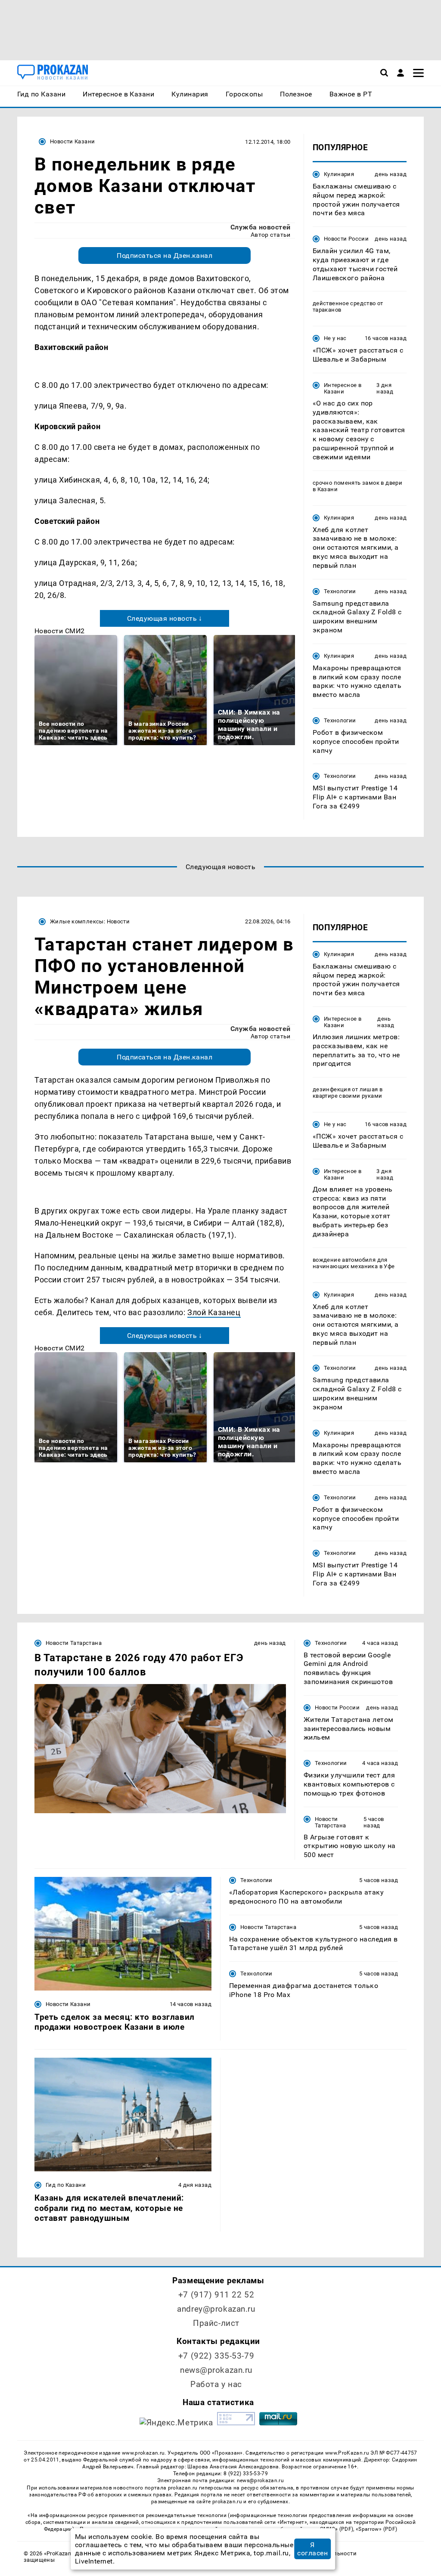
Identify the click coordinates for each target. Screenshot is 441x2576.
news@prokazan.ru (216, 2370)
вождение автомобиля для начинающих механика (350, 1263)
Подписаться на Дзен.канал (165, 255)
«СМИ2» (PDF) (335, 2529)
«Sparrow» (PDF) (376, 2529)
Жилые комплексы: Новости (90, 921)
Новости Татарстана (74, 1643)
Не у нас (335, 338)
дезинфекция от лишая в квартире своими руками (348, 1093)
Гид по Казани (66, 2185)
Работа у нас (216, 2384)
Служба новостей (261, 227)
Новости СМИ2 (60, 631)
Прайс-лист (216, 2323)
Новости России (346, 239)
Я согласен (312, 2549)
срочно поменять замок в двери (357, 483)
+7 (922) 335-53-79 (216, 2356)
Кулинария (339, 174)
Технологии (340, 591)
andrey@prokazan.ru (216, 2309)
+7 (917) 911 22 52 (216, 2295)
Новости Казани (72, 141)
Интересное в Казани (343, 388)
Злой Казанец (214, 1312)
